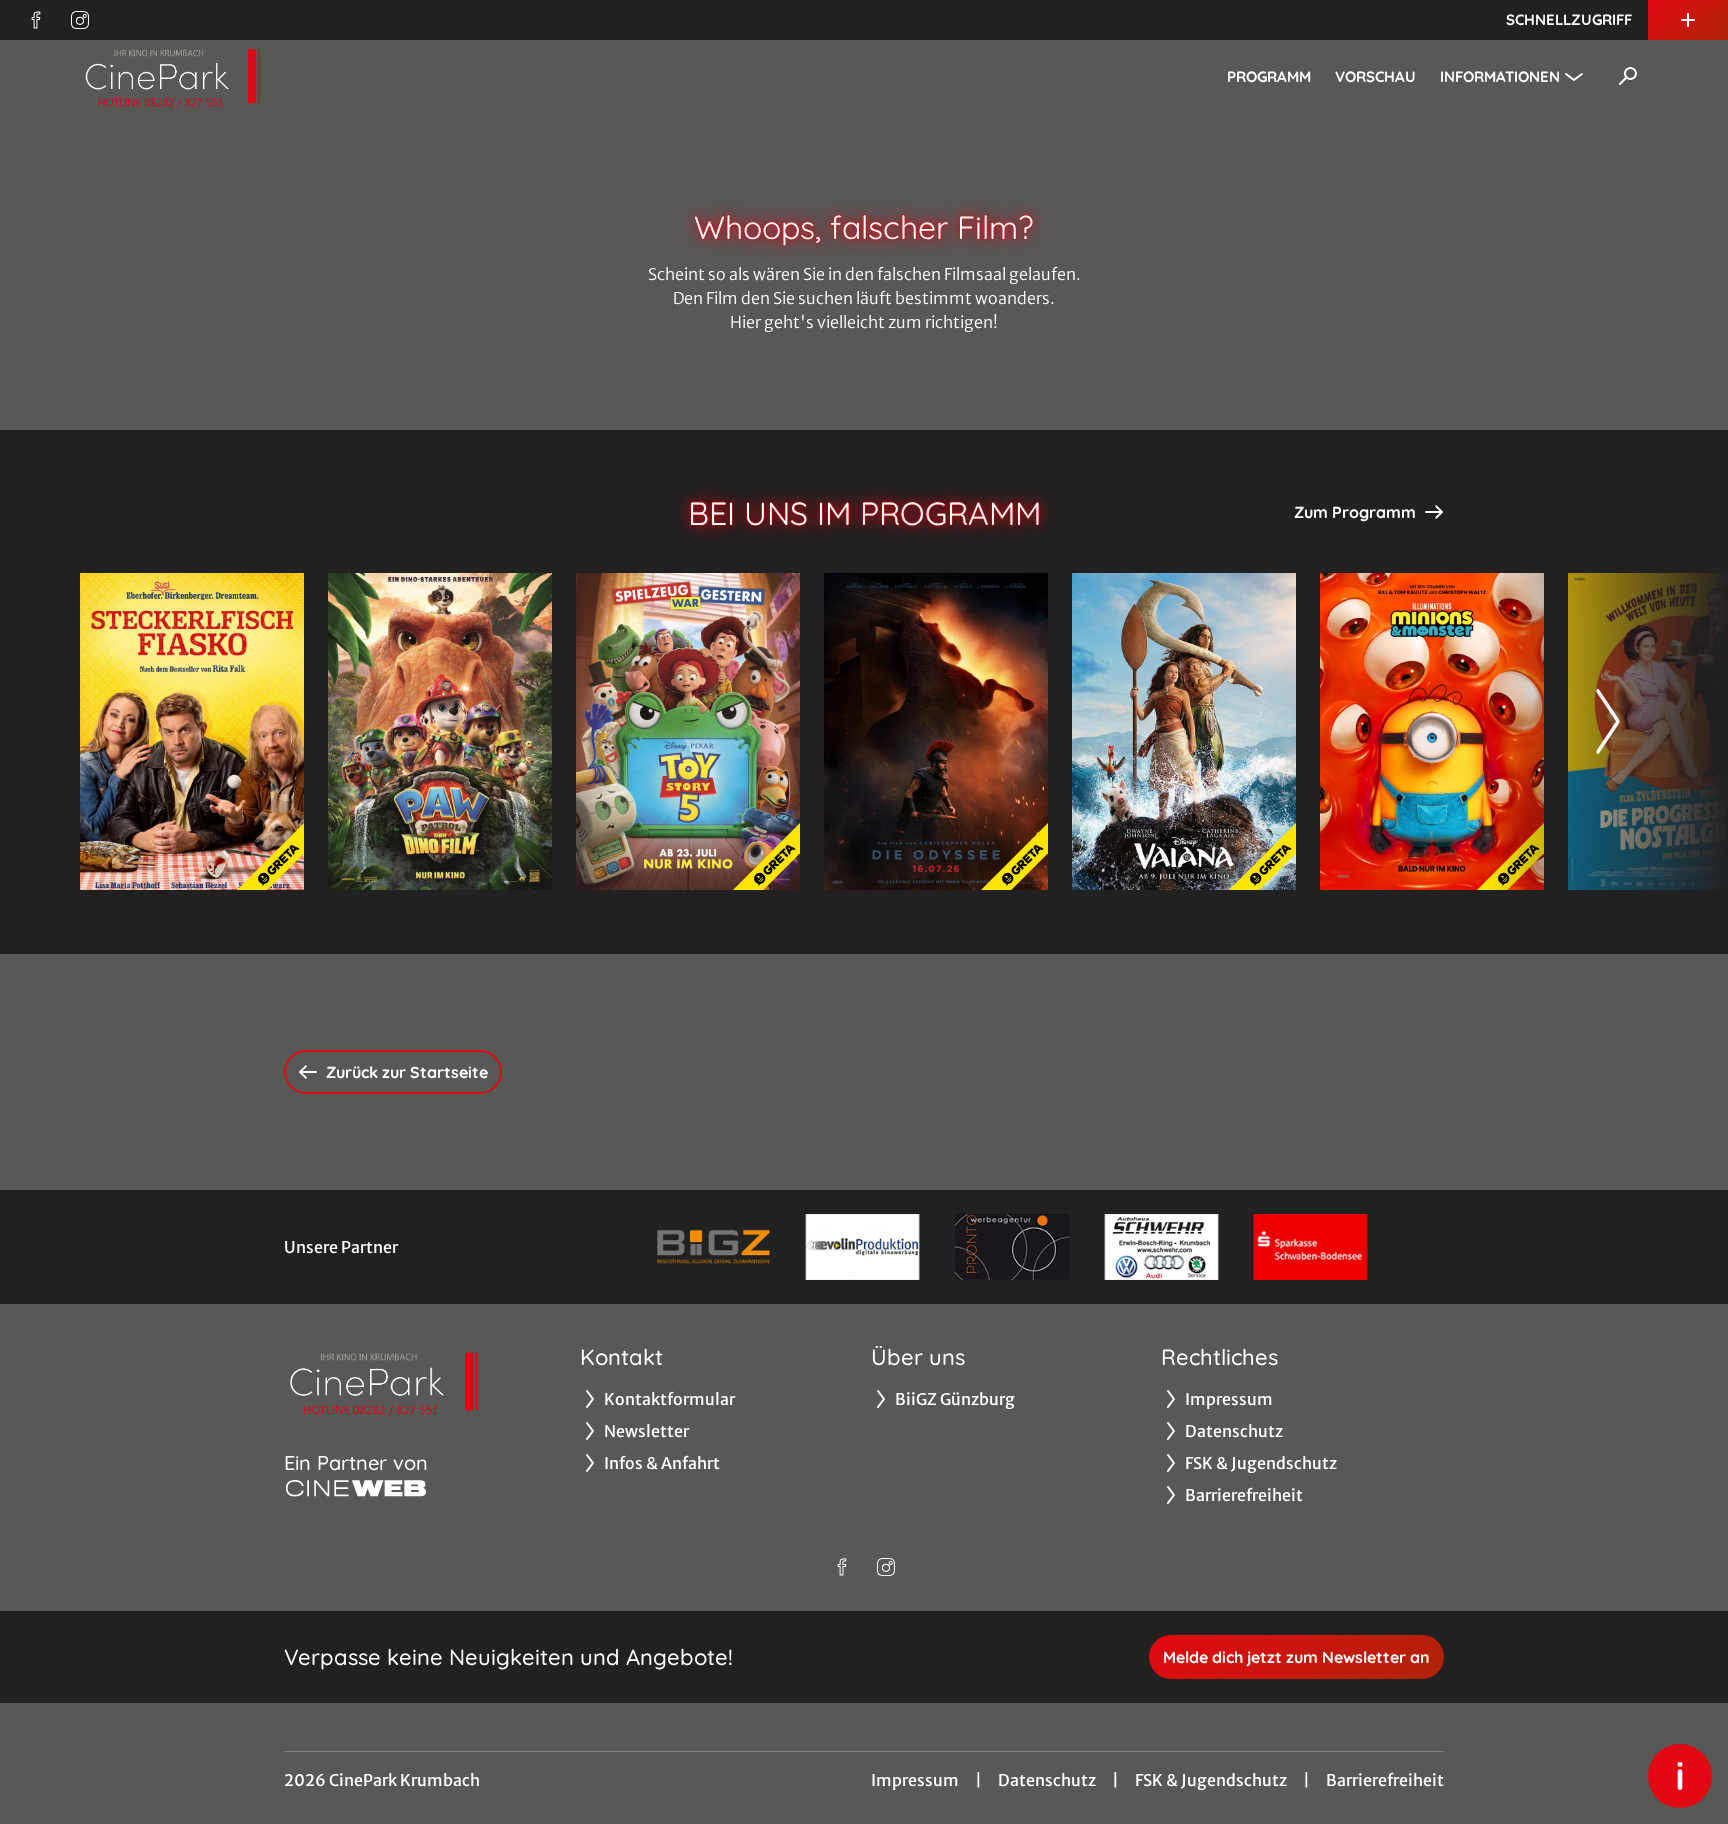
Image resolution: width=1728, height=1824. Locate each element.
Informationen (1500, 76)
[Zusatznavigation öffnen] (1688, 20)
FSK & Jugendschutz (1211, 1780)
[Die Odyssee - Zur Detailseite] (936, 731)
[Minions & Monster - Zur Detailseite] (1432, 731)
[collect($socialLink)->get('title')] (36, 20)
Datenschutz (1047, 1780)
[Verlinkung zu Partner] (713, 1247)
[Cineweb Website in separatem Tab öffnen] (356, 1488)
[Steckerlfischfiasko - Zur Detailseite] (192, 731)
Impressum (915, 1780)
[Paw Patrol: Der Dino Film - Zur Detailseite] (440, 731)
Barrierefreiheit (1385, 1780)
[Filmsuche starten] (1628, 76)
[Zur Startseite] (220, 76)
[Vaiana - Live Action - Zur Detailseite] (1184, 731)
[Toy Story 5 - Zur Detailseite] (688, 731)
